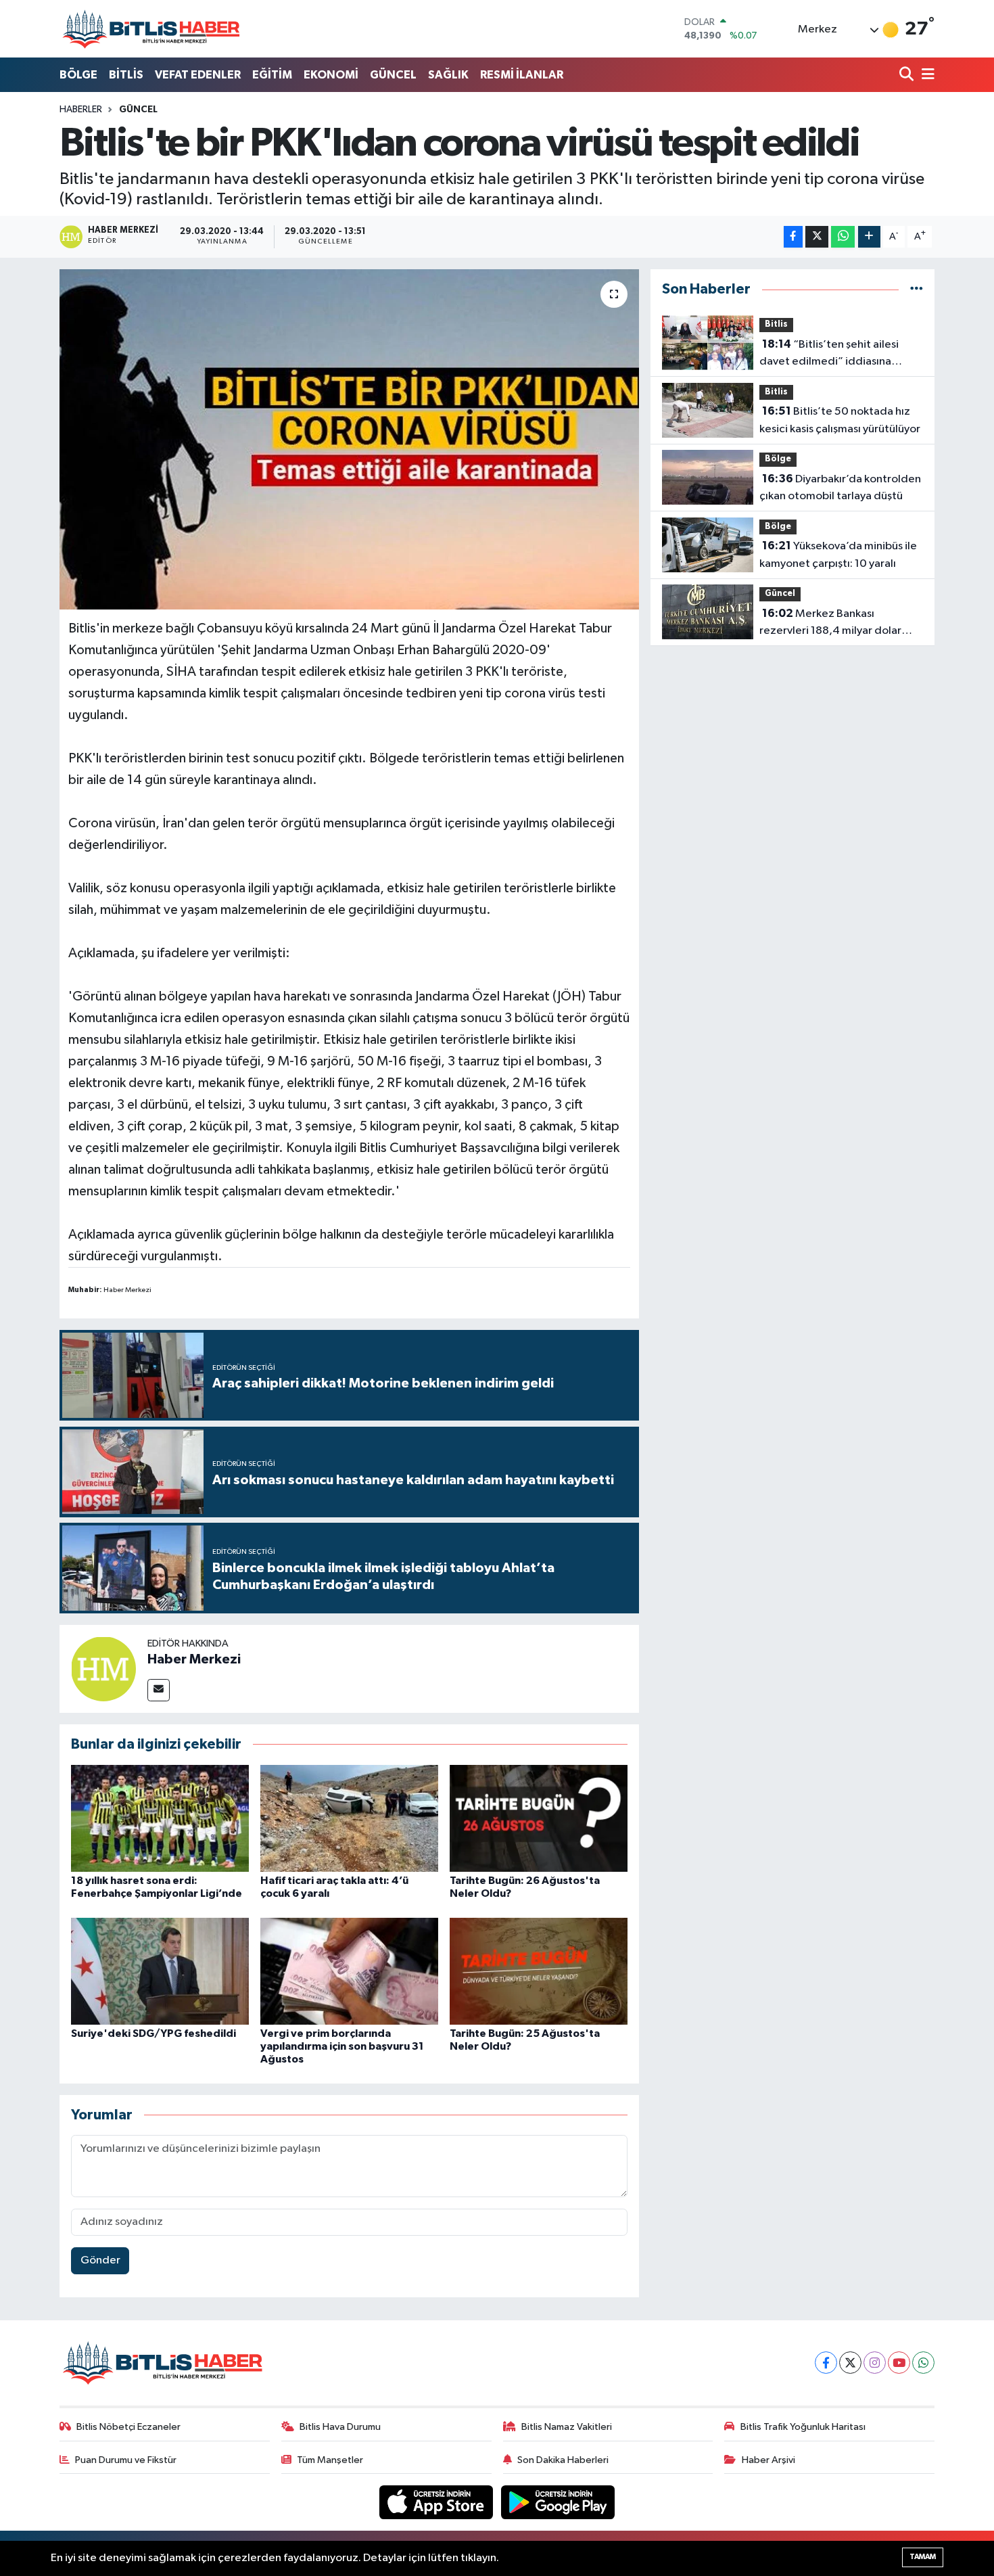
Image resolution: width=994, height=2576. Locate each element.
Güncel (138, 110)
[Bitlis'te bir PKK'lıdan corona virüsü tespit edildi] (349, 439)
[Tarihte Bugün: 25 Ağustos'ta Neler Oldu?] (539, 1971)
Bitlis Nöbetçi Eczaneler (128, 2427)
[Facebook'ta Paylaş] (793, 237)
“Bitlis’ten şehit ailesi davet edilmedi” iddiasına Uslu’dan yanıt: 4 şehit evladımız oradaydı (840, 354)
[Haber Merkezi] (103, 1669)
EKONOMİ (331, 75)
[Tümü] (917, 289)
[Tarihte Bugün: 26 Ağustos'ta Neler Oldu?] (539, 1818)
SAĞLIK (448, 75)
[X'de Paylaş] (817, 237)
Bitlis (776, 324)
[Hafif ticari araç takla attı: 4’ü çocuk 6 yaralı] (349, 1818)
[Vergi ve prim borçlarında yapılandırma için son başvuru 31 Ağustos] (349, 1971)
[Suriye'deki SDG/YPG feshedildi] (160, 1971)
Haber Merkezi (194, 1659)
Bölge (778, 459)
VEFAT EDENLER (198, 75)
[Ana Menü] (926, 75)
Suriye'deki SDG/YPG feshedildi (153, 2033)
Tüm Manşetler (330, 2460)
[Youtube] (899, 2363)
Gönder (100, 2260)
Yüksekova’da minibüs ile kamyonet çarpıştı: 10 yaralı (838, 555)
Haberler (81, 110)
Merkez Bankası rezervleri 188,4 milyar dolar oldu (830, 624)
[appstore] (437, 2502)
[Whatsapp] (923, 2363)
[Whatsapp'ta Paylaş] (843, 237)
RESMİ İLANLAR (522, 75)
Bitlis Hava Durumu (340, 2427)
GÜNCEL (393, 75)
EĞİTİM (272, 75)
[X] (850, 2363)
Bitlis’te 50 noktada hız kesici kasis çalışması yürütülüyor (840, 420)
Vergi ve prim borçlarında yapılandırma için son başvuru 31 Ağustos (342, 2046)
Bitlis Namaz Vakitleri (567, 2427)
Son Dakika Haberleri (563, 2460)
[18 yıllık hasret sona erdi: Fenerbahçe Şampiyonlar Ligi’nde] (160, 1818)
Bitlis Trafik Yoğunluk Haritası (803, 2427)
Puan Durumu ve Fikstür (126, 2460)
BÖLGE (78, 75)
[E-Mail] (159, 1690)
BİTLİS (126, 75)
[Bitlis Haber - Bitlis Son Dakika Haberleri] (151, 29)
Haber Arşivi (768, 2460)
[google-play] (558, 2502)
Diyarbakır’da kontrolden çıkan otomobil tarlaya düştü (840, 488)
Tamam (923, 2557)
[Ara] (908, 75)
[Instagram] (875, 2363)
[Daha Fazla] (869, 237)
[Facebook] (826, 2363)
